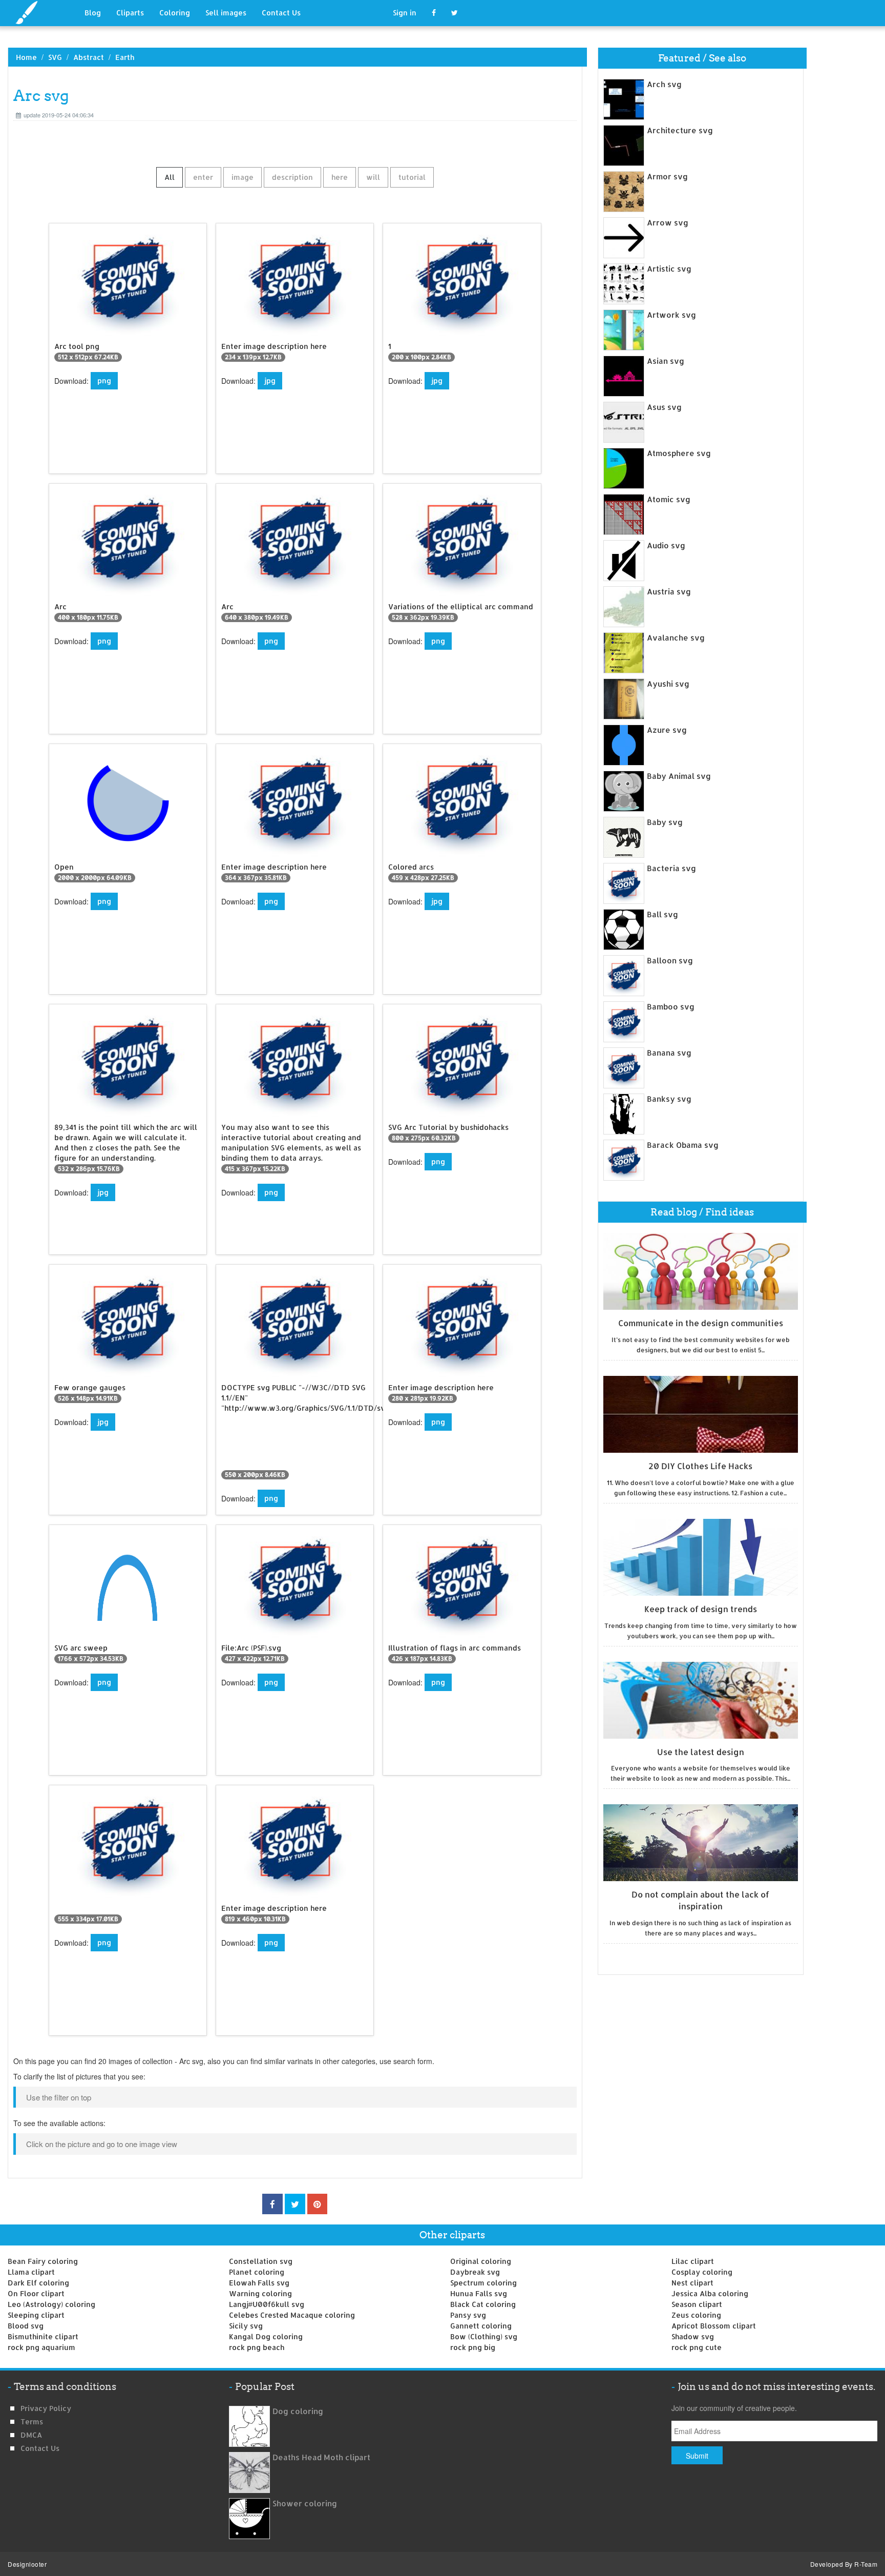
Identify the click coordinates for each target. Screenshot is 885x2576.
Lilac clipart (693, 2261)
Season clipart (697, 2304)
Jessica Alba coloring (710, 2293)
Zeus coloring (696, 2315)
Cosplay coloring (702, 2272)
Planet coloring (257, 2272)
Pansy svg (468, 2315)
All (170, 177)
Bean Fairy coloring (43, 2261)
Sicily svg (246, 2326)
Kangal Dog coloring (266, 2336)
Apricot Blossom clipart (714, 2326)
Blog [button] (93, 13)
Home (26, 57)
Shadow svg (693, 2336)
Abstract (89, 57)
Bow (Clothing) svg (484, 2336)
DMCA (31, 2435)
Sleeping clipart (36, 2315)
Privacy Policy (46, 2408)
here (340, 177)
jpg (270, 380)
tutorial (412, 177)
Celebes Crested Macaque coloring (292, 2315)
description (292, 177)
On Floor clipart (36, 2293)
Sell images (226, 13)
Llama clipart (31, 2272)
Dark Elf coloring (38, 2283)
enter (203, 177)
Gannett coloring (481, 2326)
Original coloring (481, 2261)
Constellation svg (261, 2261)
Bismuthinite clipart (43, 2336)
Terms (32, 2422)
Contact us (40, 2448)
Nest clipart (692, 2283)
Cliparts (130, 13)
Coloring (175, 13)
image (243, 177)
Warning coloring (260, 2293)
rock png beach (257, 2347)
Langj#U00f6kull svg (267, 2304)
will (373, 177)
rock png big (473, 2347)
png (104, 380)
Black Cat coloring (483, 2304)
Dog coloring (298, 2411)
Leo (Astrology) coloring (51, 2304)
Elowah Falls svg (259, 2283)
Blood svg (26, 2326)
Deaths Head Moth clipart (321, 2457)
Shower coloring (305, 2503)
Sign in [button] (405, 13)
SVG (55, 57)
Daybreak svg (475, 2272)
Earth (125, 57)
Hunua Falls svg (479, 2293)
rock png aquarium (41, 2347)
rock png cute (697, 2347)
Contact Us (281, 13)
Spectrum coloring (483, 2283)
